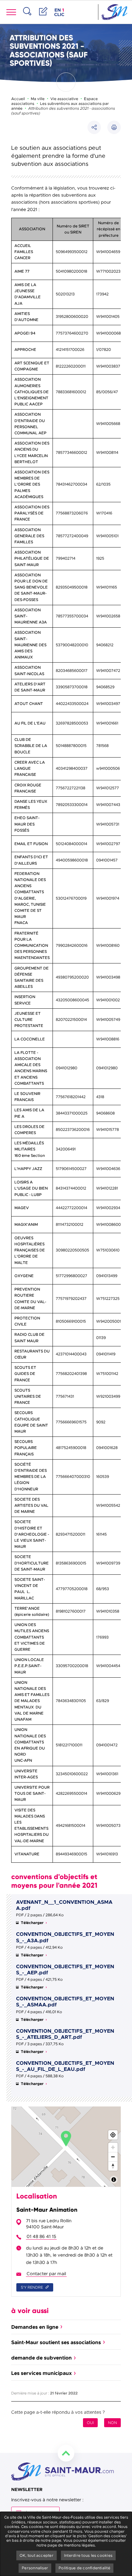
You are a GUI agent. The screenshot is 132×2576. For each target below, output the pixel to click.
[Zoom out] (113, 2157)
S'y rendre (32, 2287)
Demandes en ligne (35, 2327)
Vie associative (64, 99)
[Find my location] (113, 2135)
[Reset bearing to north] (113, 2166)
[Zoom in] (113, 2147)
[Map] (66, 2147)
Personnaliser (35, 2568)
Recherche (27, 18)
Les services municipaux (41, 2373)
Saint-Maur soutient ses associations (56, 2342)
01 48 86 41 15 (41, 2236)
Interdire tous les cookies (88, 2555)
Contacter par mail (46, 2274)
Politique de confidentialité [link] (84, 2568)
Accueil (18, 99)
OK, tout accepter (37, 2555)
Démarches (43, 18)
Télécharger (33, 1923)
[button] (114, 127)
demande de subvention (41, 2358)
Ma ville (38, 99)
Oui (90, 2423)
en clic (60, 12)
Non (112, 2423)
